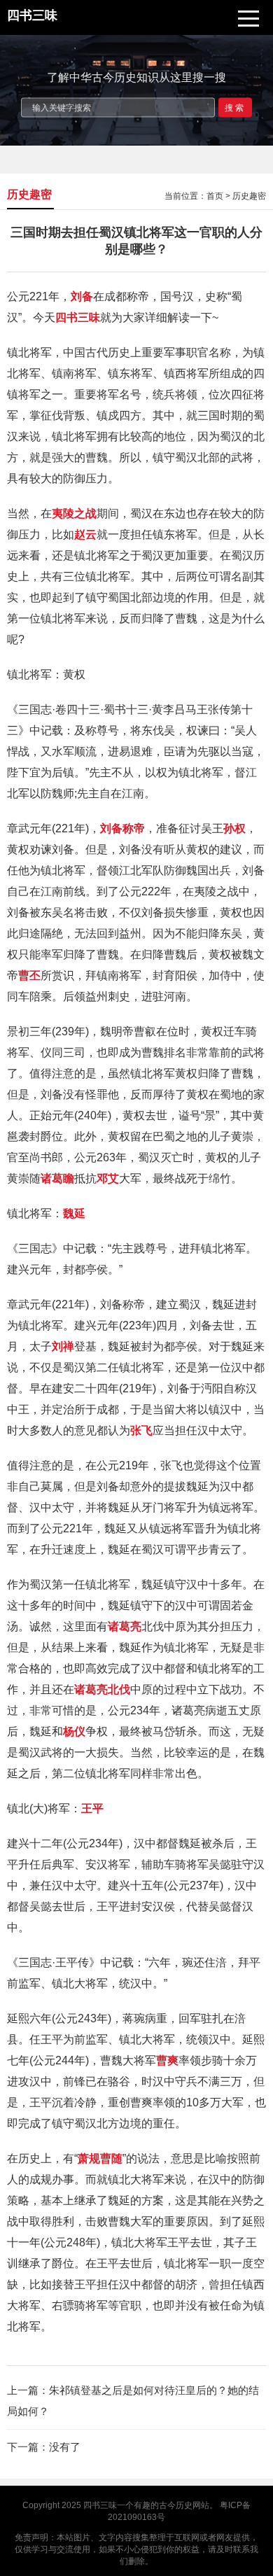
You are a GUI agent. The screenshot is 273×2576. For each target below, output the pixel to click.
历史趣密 (249, 196)
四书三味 (100, 2505)
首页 (215, 196)
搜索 (235, 107)
